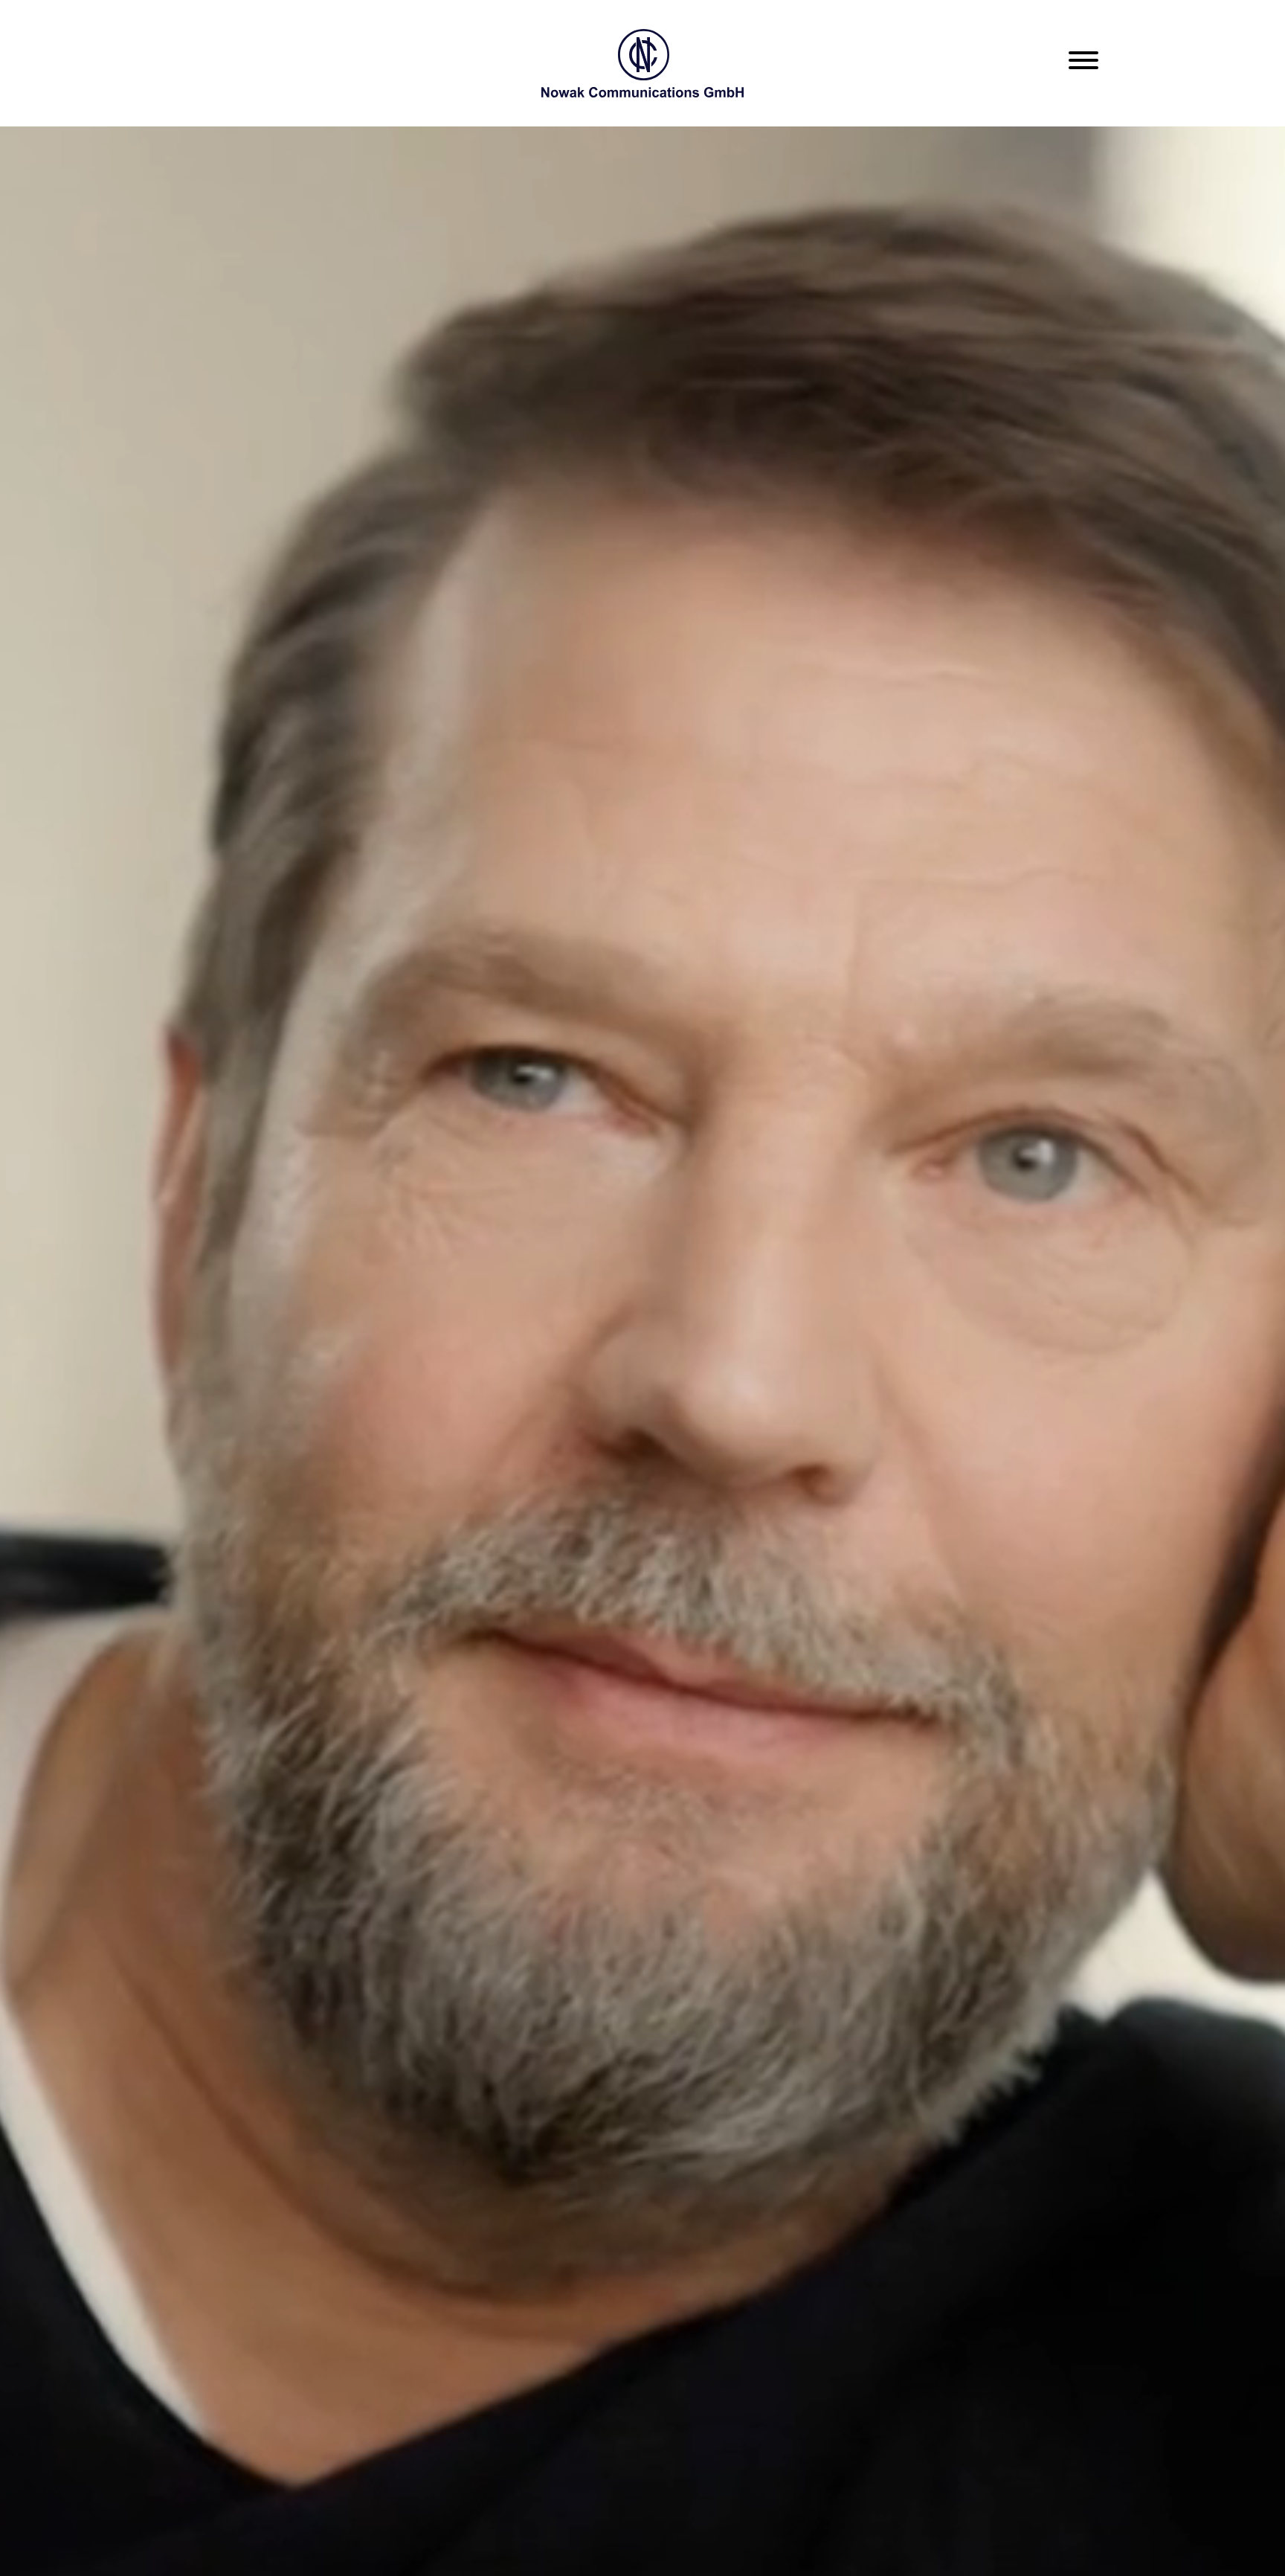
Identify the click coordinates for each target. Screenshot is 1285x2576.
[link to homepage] (642, 63)
